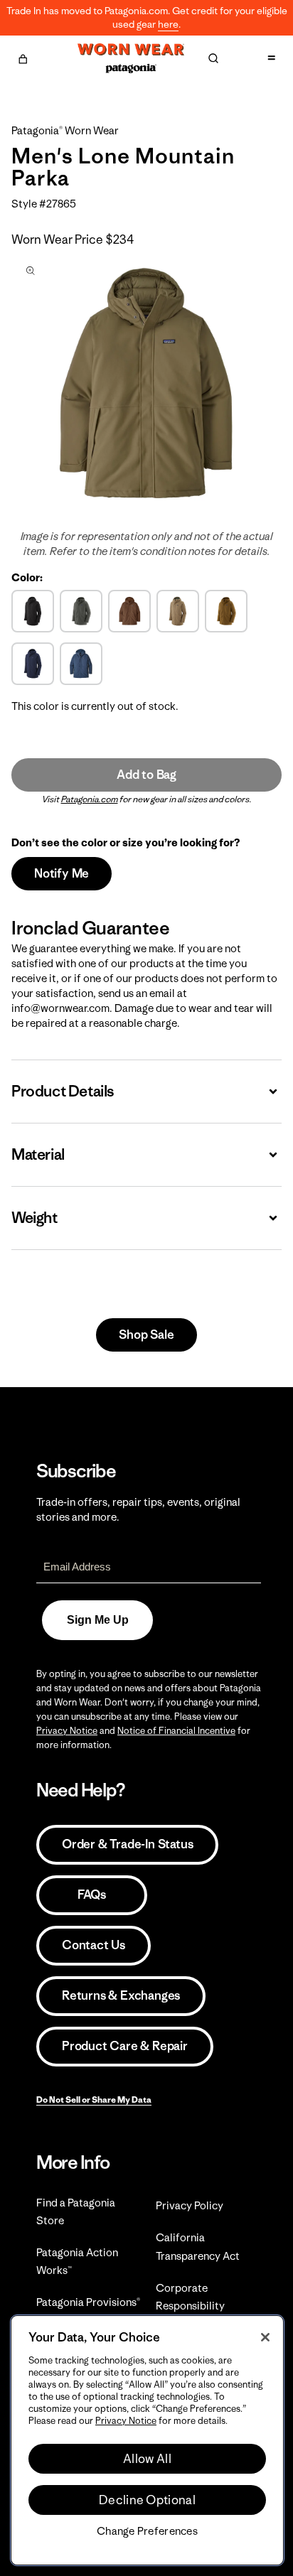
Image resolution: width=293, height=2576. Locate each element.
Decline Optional (147, 2500)
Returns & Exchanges (121, 1995)
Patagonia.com (90, 799)
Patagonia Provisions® (88, 2302)
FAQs (92, 1895)
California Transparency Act (198, 2246)
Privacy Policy (190, 2205)
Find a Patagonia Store (76, 2211)
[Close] (265, 2337)
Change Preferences (147, 2531)
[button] (23, 57)
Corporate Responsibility (190, 2297)
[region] (147, 2440)
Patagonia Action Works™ (77, 2261)
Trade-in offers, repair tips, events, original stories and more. (138, 1509)
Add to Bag (146, 775)
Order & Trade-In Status (127, 1844)
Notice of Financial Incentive (176, 1731)
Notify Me (62, 873)
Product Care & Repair (125, 2046)
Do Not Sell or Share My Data (94, 2100)
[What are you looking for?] (213, 58)
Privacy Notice (67, 1731)
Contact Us (94, 1945)
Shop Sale (146, 1335)
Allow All (147, 2459)
